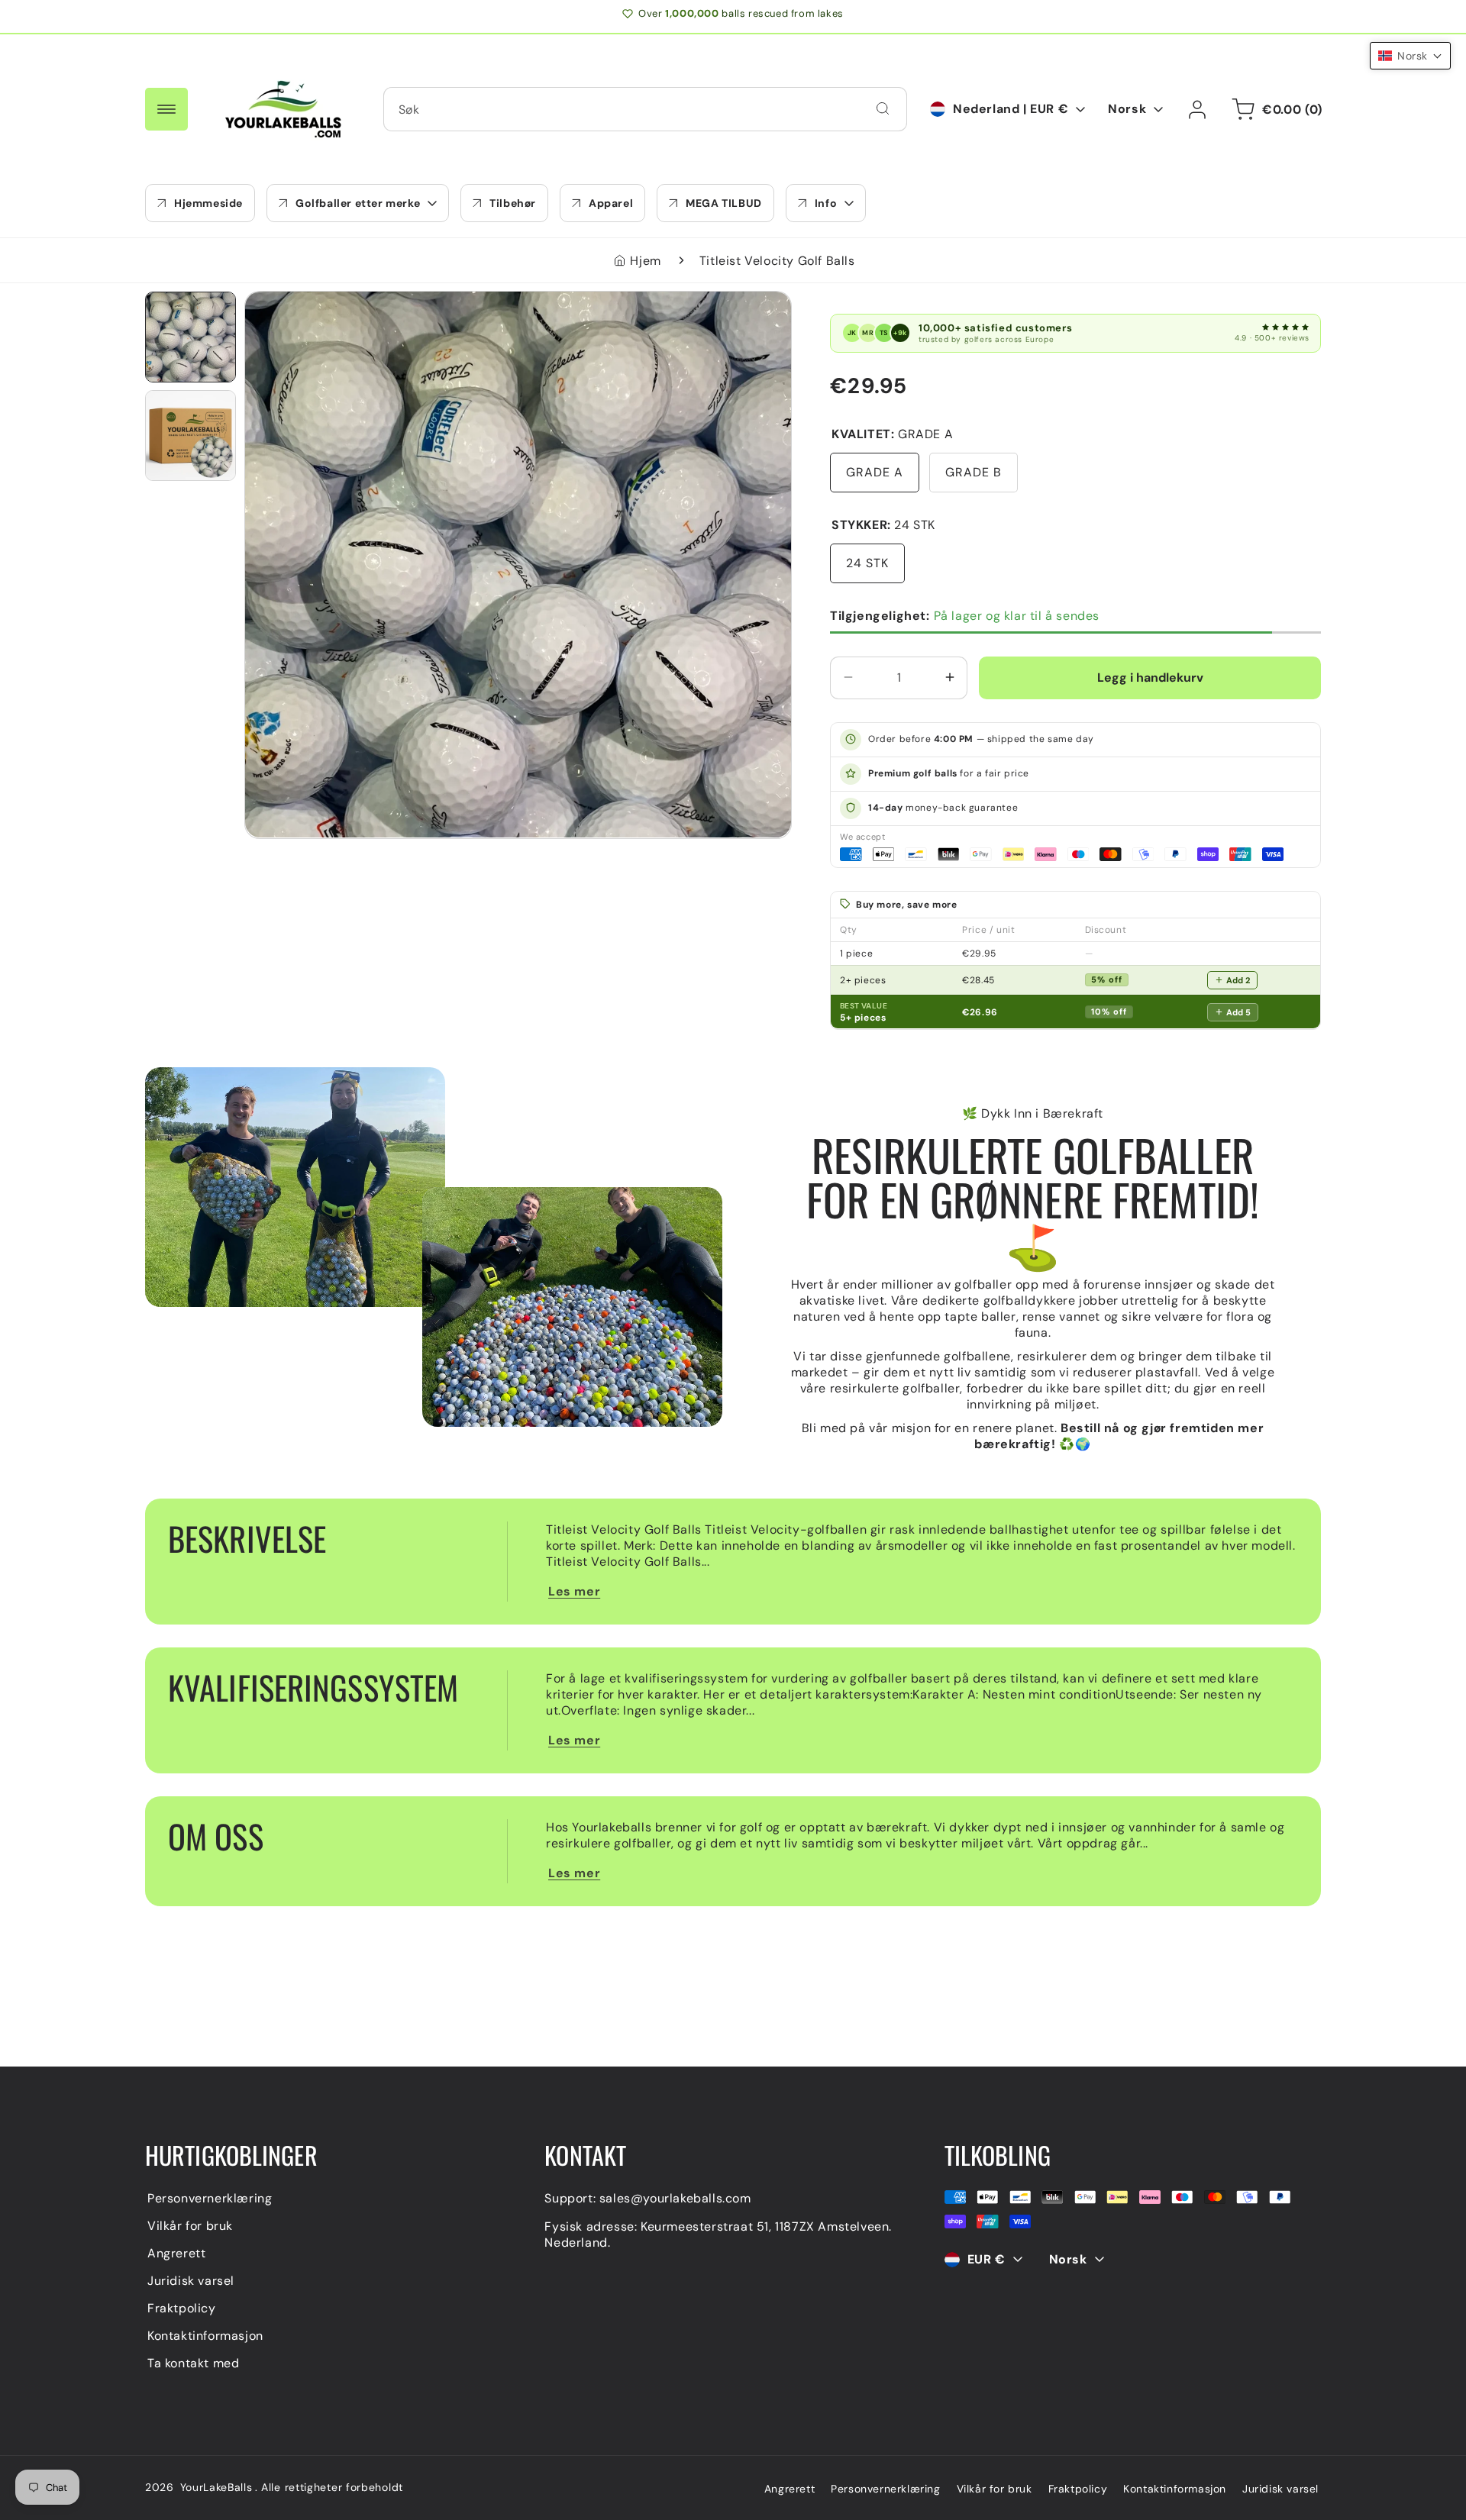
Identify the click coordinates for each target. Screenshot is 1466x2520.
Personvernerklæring (210, 2198)
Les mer (574, 1591)
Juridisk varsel (191, 2281)
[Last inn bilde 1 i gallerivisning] (191, 337)
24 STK (867, 562)
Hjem (645, 261)
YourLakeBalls (216, 2487)
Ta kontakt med (193, 2363)
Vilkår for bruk (190, 2226)
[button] (358, 203)
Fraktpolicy (182, 2308)
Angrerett (176, 2253)
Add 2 (1238, 979)
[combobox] (645, 109)
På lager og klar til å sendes (965, 615)
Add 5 (1238, 1012)
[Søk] (883, 108)
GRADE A (875, 471)
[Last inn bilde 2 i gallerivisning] (191, 436)
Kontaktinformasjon (205, 2336)
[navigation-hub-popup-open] (166, 109)
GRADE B (974, 471)
